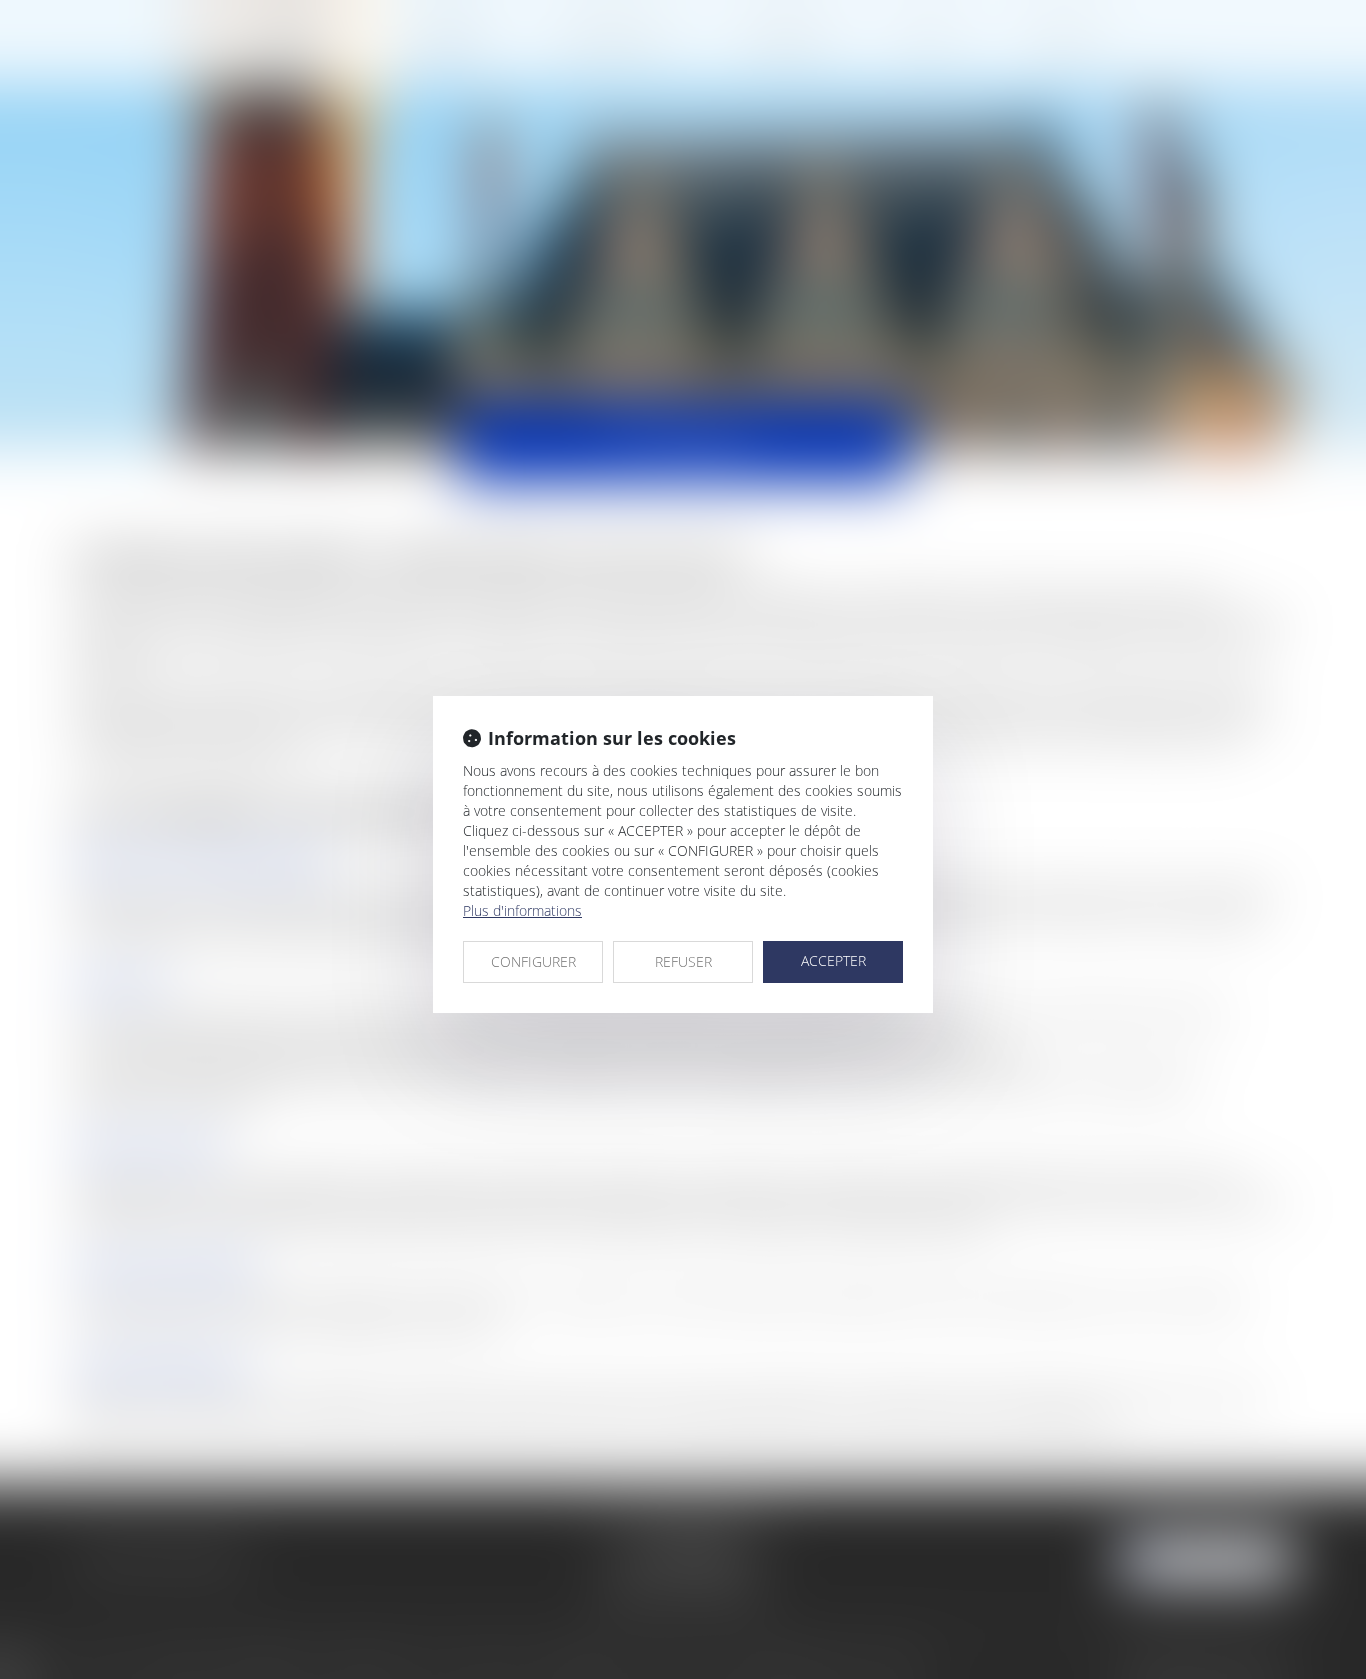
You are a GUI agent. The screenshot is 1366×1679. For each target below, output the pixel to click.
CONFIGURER (533, 961)
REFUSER (683, 961)
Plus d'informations (522, 910)
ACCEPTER (833, 960)
